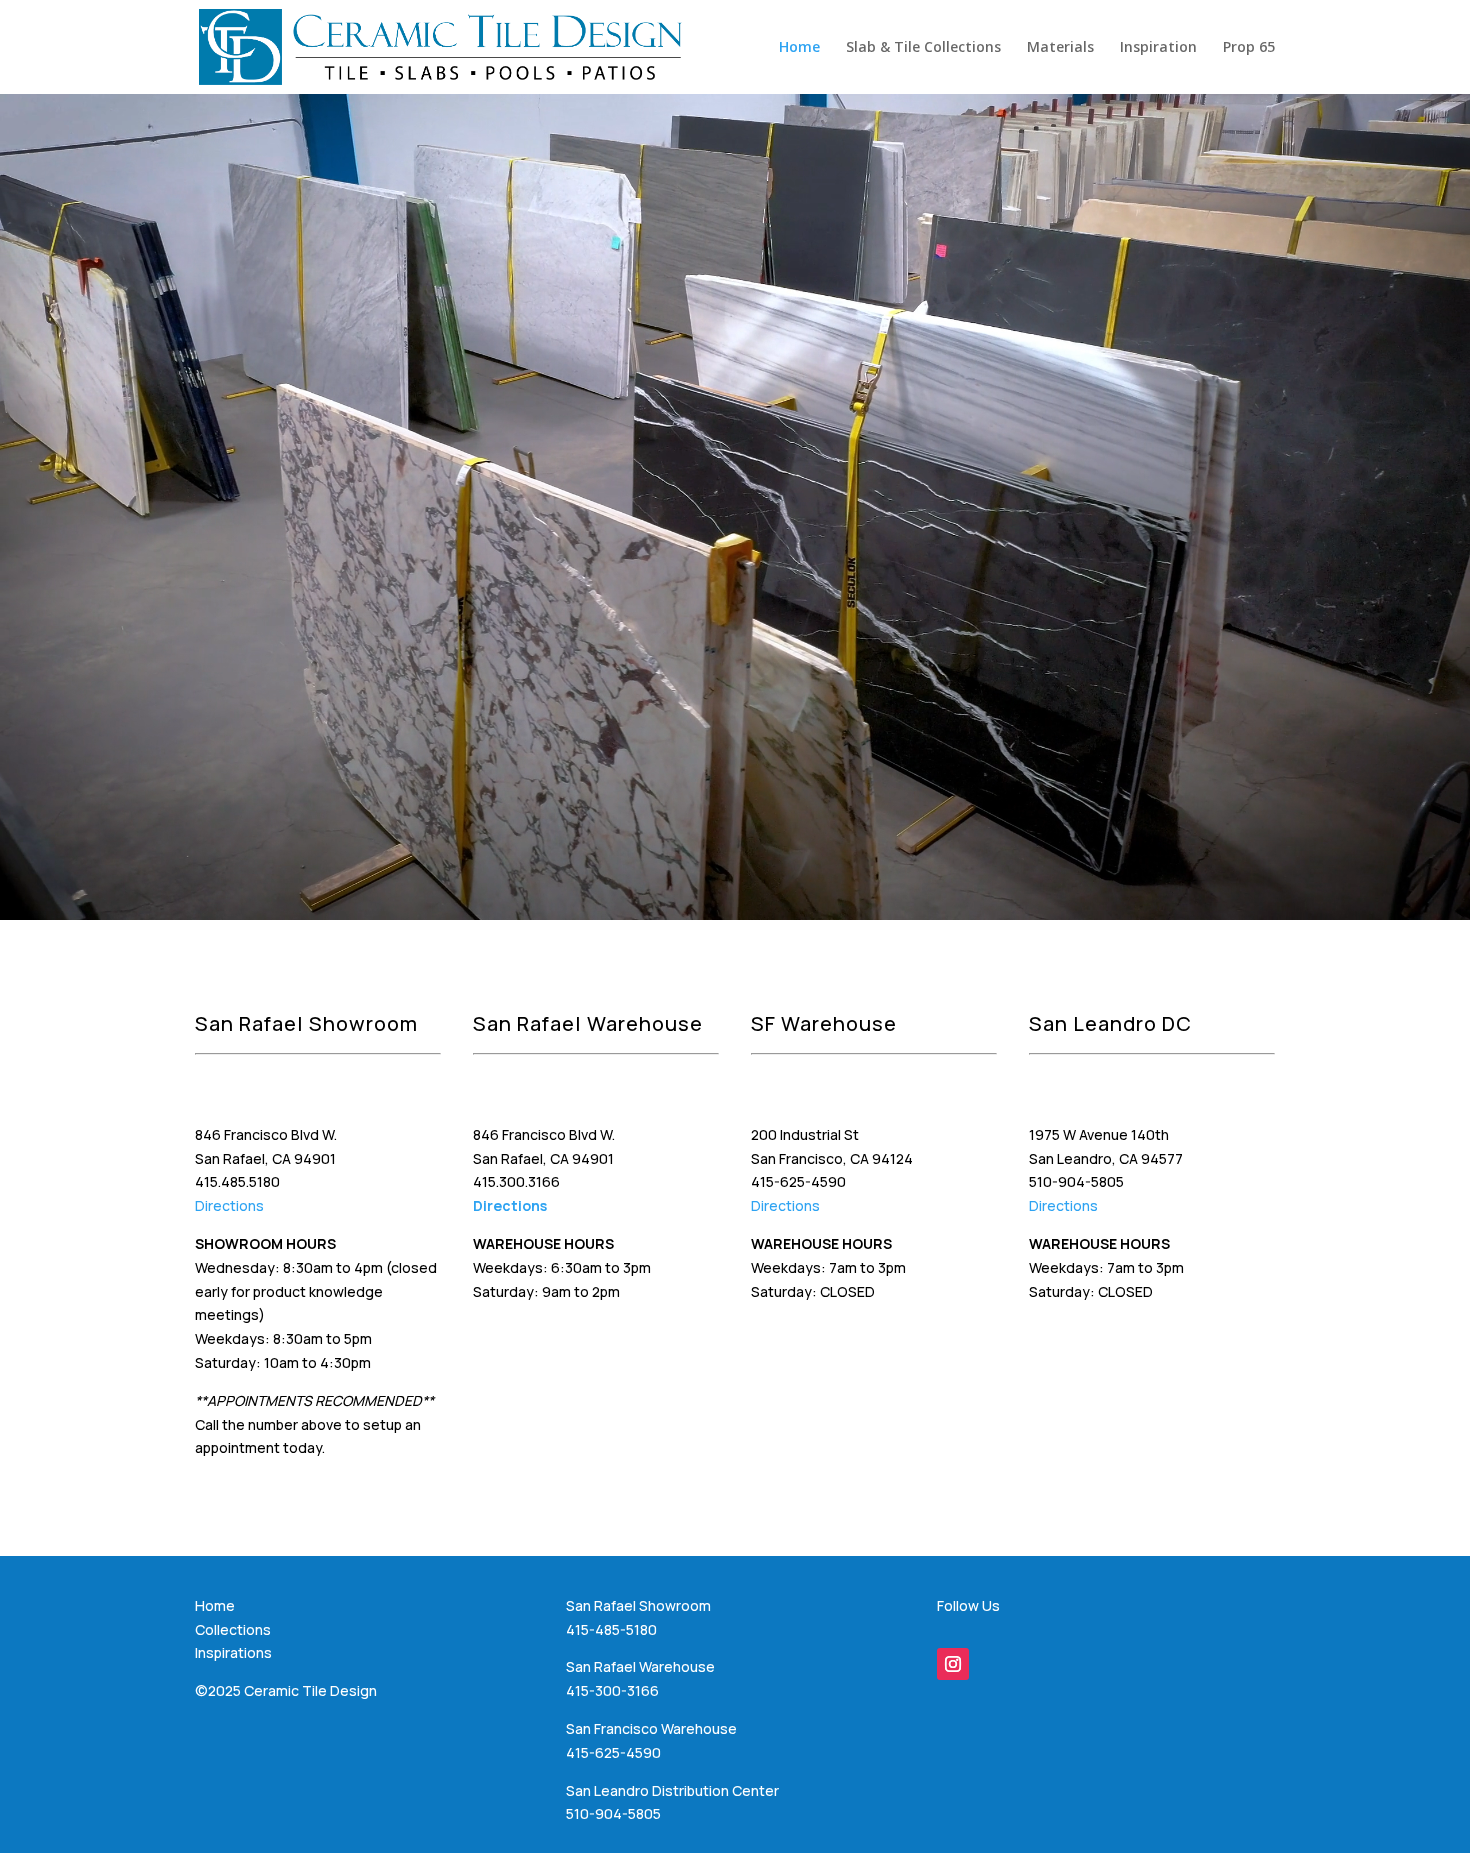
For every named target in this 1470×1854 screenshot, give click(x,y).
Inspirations (233, 1652)
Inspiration (1158, 48)
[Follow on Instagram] (953, 1664)
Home (799, 48)
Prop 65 (1249, 48)
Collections (233, 1629)
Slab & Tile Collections (923, 48)
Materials (1060, 48)
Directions (229, 1205)
